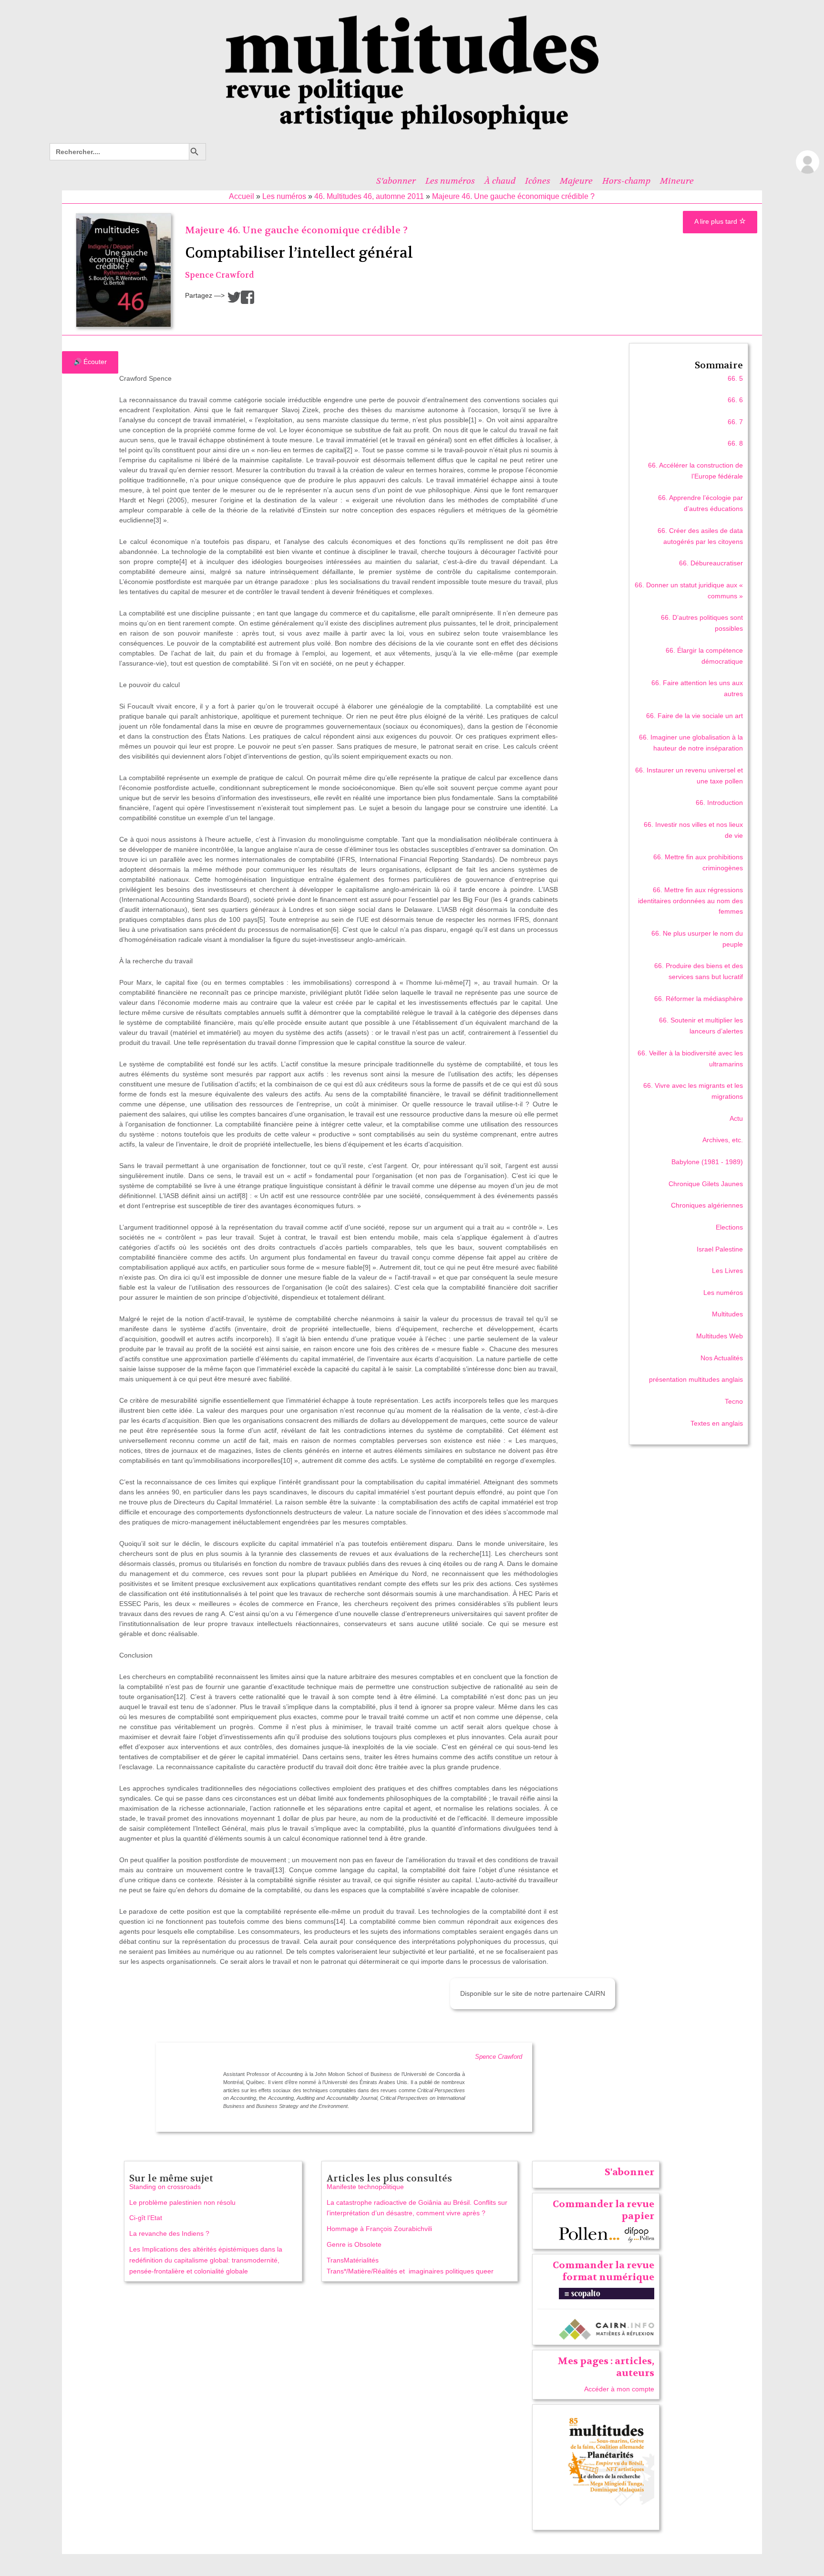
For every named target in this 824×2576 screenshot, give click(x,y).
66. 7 (735, 422)
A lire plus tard (717, 221)
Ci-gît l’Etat (146, 2218)
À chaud (500, 181)
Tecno (734, 1401)
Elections (729, 1227)
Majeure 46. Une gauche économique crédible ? (513, 196)
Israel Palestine (720, 1249)
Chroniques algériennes (707, 1205)
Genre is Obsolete (354, 2244)
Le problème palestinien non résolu (182, 2202)
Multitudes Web (720, 1336)
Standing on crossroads (165, 2187)
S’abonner (396, 181)
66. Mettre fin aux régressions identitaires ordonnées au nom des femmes (690, 901)
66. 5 (735, 378)
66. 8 (735, 443)
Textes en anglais (717, 1423)
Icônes (538, 181)
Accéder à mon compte (619, 2389)
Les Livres (727, 1271)
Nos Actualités (722, 1358)
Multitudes (727, 1314)
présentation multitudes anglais (696, 1379)
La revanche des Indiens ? (169, 2233)
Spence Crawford (220, 275)
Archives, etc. (723, 1140)
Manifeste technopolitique (365, 2187)
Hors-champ (626, 181)
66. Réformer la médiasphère (699, 999)
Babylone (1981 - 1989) (707, 1162)
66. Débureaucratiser (711, 563)
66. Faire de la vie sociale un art (695, 716)
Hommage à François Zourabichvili (379, 2229)
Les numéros (450, 181)
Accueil (242, 196)
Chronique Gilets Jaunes (706, 1184)
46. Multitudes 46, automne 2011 (369, 196)
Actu (736, 1118)
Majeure (576, 181)
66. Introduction (719, 803)
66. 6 (735, 400)
